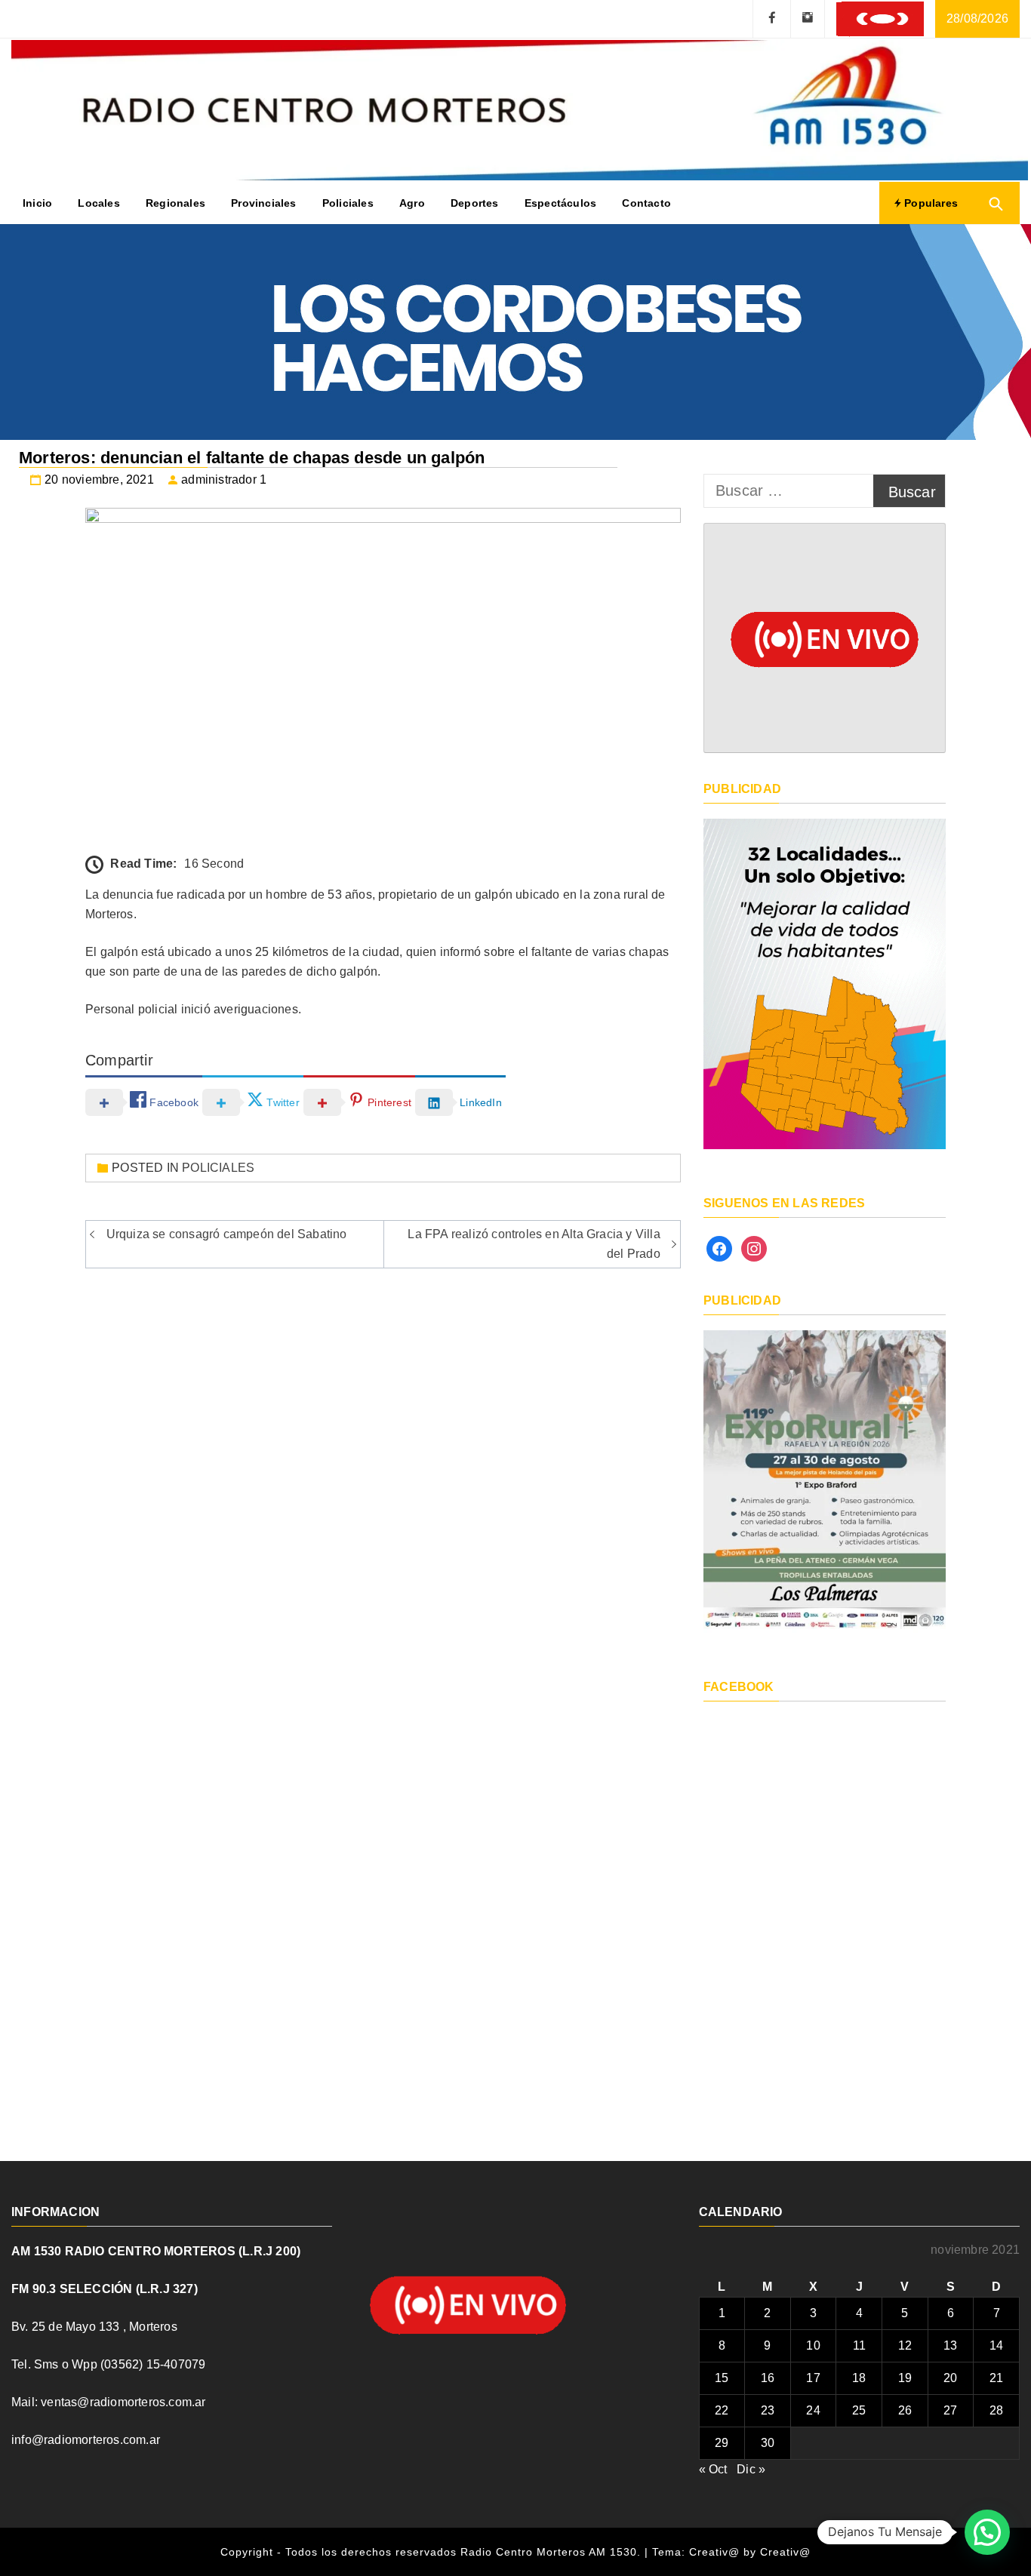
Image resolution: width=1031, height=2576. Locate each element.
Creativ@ (785, 2552)
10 (813, 2345)
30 (768, 2443)
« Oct (713, 2469)
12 (905, 2345)
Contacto (646, 203)
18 (859, 2378)
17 (813, 2378)
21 (996, 2378)
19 (905, 2378)
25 (859, 2410)
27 (950, 2410)
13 (950, 2345)
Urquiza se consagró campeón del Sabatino (227, 1234)
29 (722, 2443)
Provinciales (263, 203)
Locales (98, 203)
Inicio (37, 203)
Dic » (751, 2469)
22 (722, 2410)
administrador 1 (224, 480)
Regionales (175, 203)
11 (859, 2345)
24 (813, 2410)
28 (996, 2410)
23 (768, 2410)
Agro (412, 203)
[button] (987, 2532)
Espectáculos (560, 203)
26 (905, 2410)
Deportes (475, 203)
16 (768, 2378)
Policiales (348, 203)
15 (722, 2378)
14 (996, 2345)
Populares (929, 203)
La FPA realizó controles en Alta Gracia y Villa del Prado (534, 1244)
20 (950, 2378)
